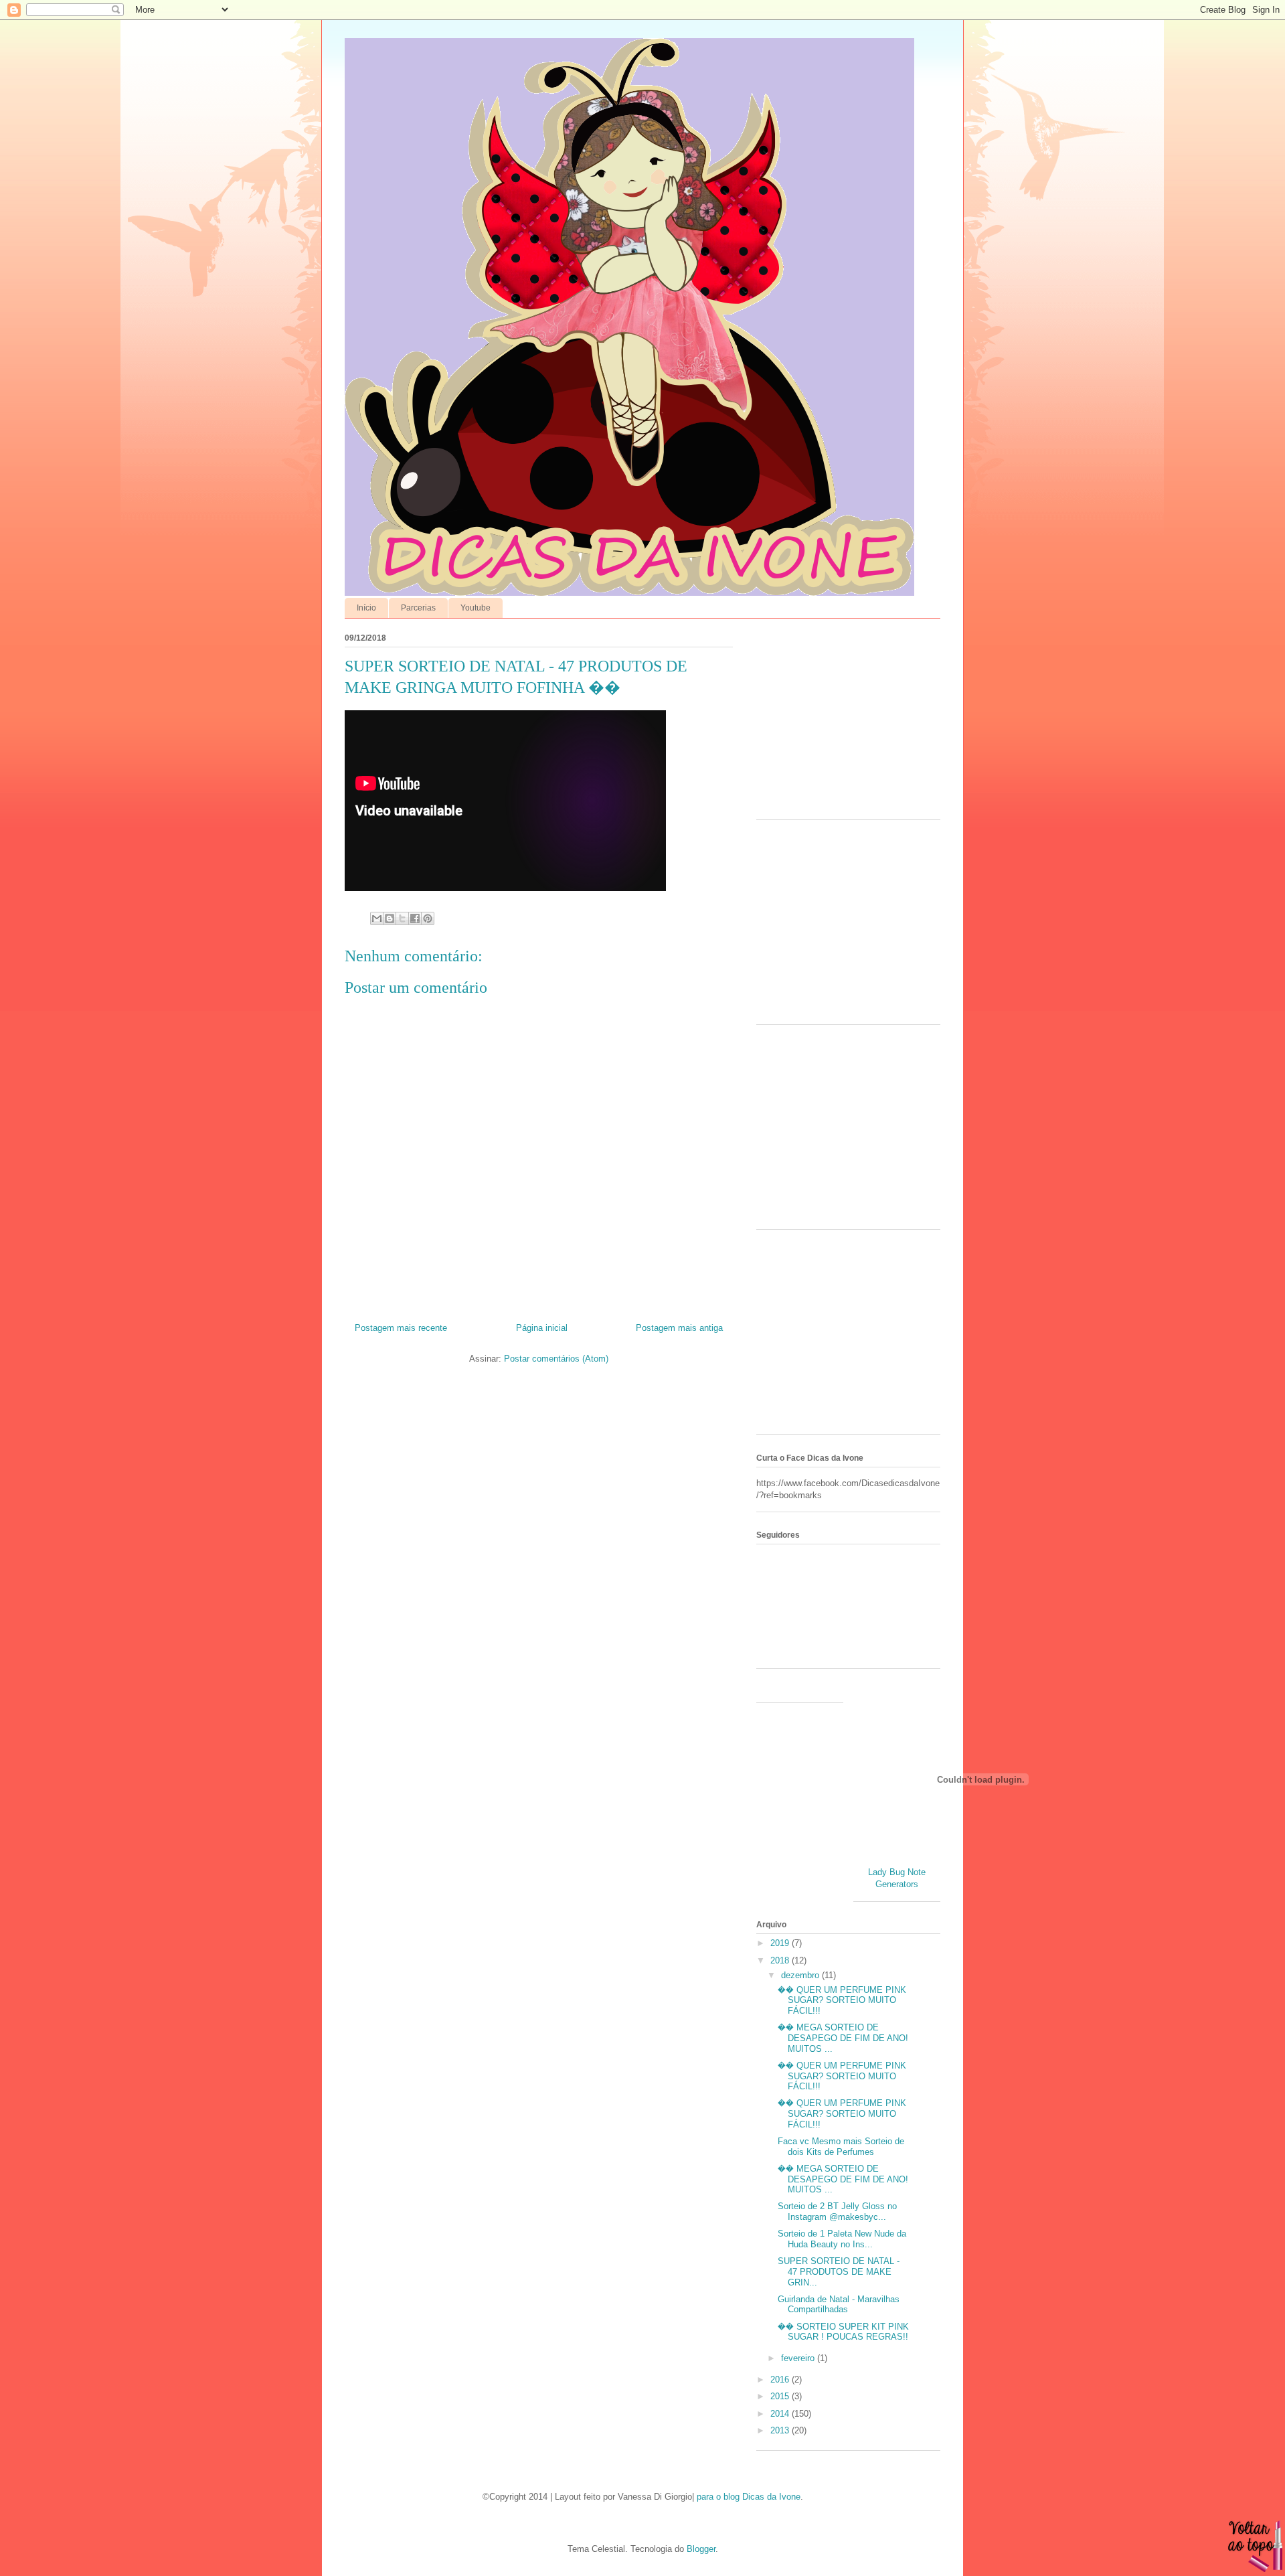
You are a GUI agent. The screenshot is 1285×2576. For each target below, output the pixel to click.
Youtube (476, 608)
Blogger (701, 2549)
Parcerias (418, 608)
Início (366, 608)
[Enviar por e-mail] (377, 918)
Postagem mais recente (401, 1328)
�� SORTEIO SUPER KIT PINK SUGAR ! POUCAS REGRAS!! (843, 2332)
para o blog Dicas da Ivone (749, 2497)
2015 (781, 2396)
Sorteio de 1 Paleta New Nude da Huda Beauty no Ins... (842, 2239)
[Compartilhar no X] (402, 918)
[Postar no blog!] (390, 918)
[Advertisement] (840, 722)
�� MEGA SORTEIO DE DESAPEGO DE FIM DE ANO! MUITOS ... (843, 2038)
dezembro (801, 1975)
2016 (781, 2380)
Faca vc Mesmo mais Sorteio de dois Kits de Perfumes (841, 2147)
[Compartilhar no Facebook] (415, 918)
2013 (781, 2430)
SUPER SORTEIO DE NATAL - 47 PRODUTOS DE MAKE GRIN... (839, 2271)
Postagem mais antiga (679, 1328)
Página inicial (542, 1328)
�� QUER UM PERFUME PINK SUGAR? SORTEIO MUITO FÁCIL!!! (842, 2000)
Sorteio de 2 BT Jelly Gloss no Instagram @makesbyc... (837, 2211)
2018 (781, 1960)
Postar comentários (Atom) (556, 1359)
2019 (781, 1943)
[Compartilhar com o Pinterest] (428, 918)
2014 (781, 2414)
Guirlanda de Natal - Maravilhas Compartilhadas (839, 2305)
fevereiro (799, 2358)
